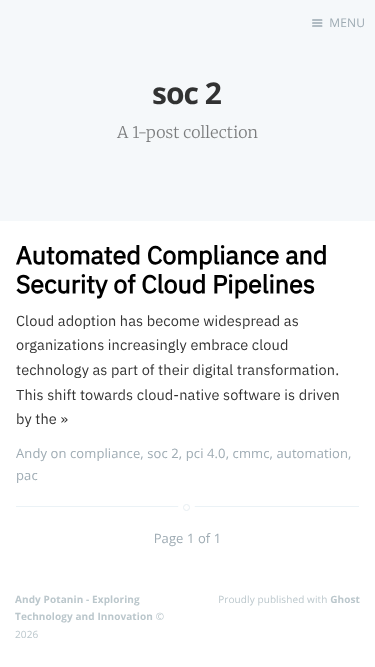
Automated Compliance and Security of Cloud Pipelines (171, 269)
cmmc (251, 453)
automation (312, 453)
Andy (31, 453)
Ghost (345, 599)
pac (27, 475)
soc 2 (163, 453)
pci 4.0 (206, 453)
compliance (105, 453)
